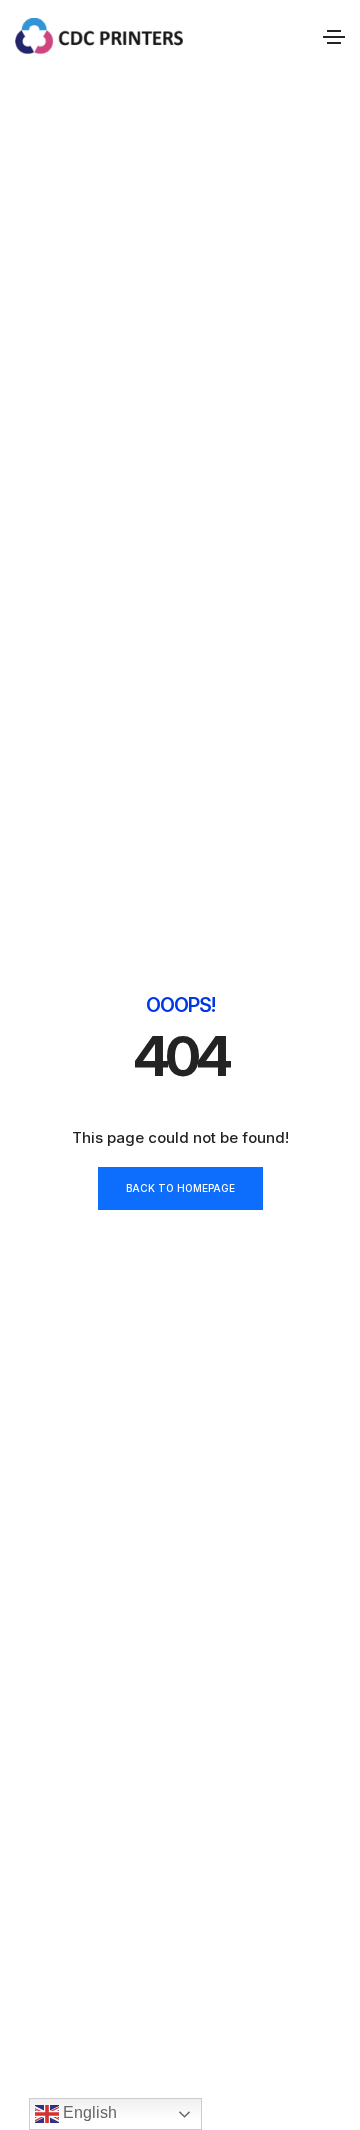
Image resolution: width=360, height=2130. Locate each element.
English (88, 2112)
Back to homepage (180, 1188)
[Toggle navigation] (334, 37)
